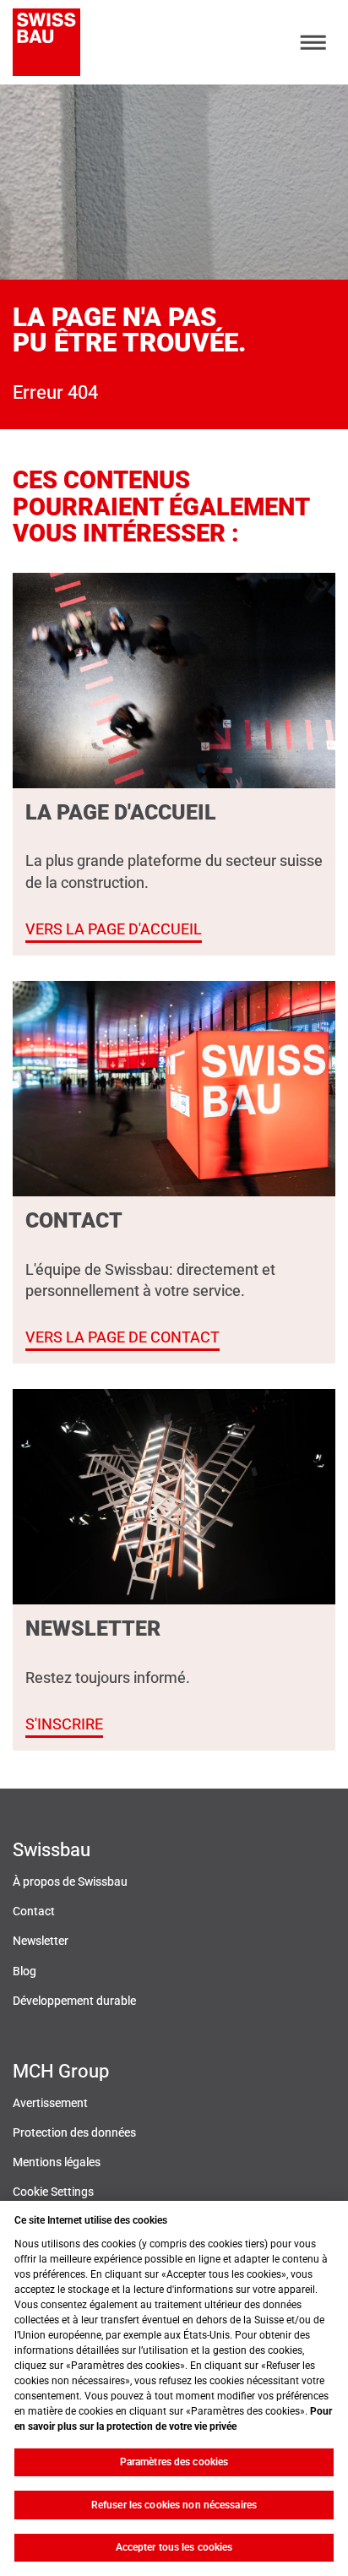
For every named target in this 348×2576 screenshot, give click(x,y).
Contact (34, 1912)
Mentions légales (57, 2162)
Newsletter (41, 1941)
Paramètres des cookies (174, 2462)
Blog (24, 1971)
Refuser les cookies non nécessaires (174, 2505)
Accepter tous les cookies (174, 2547)
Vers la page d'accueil (114, 929)
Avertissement (50, 2103)
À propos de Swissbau (70, 1882)
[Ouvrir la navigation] (314, 43)
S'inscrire (64, 1724)
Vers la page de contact (122, 1337)
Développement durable (74, 2001)
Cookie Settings (53, 2192)
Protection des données (74, 2133)
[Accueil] (46, 42)
